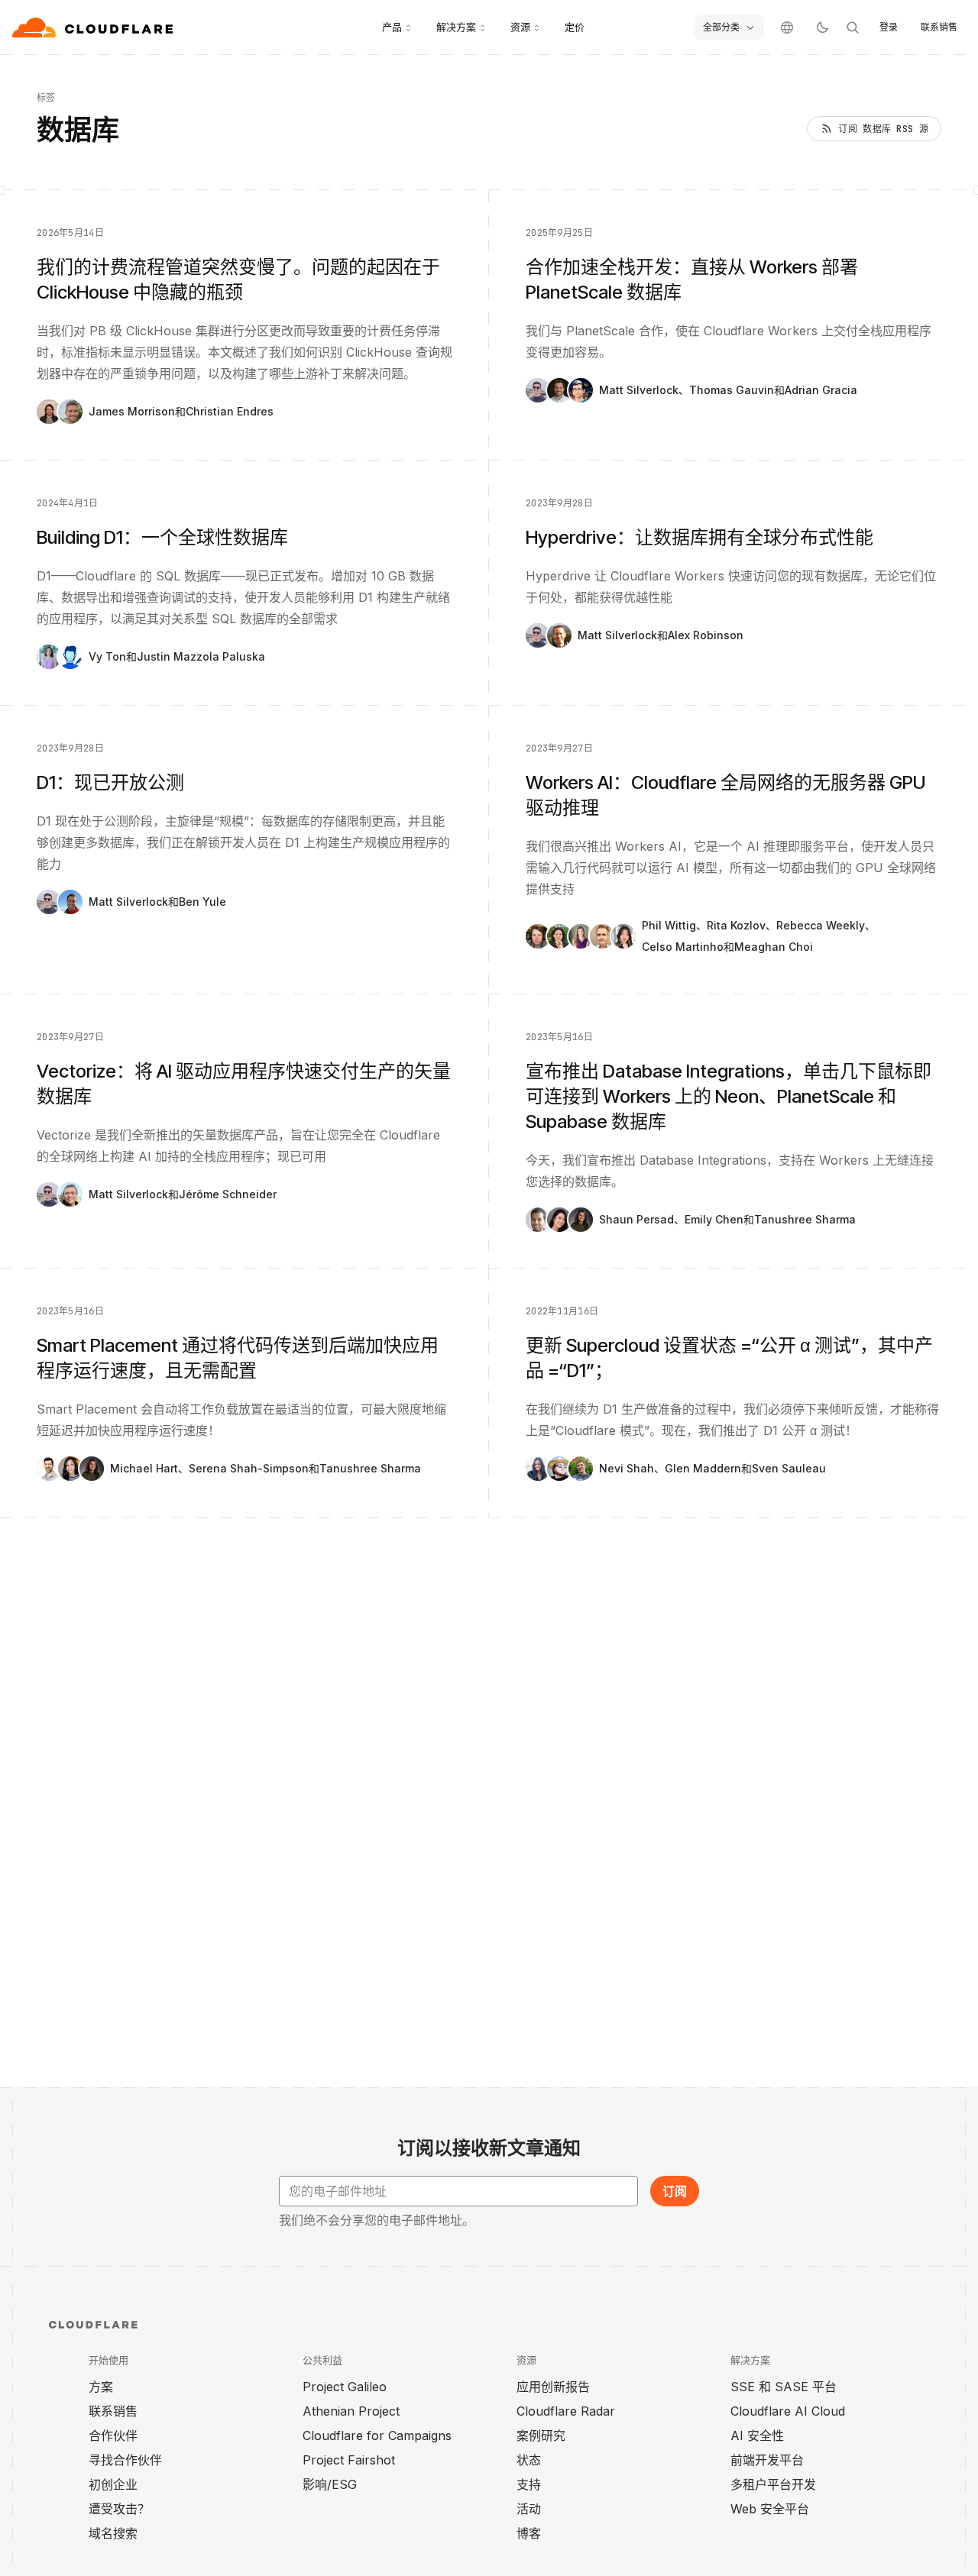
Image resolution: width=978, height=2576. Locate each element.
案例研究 (541, 2435)
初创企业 (113, 2484)
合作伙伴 (113, 2435)
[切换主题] (822, 27)
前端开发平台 (767, 2460)
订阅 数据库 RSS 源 (883, 129)
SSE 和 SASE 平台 (784, 2387)
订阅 (675, 2191)
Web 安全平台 (770, 2509)
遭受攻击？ (119, 2509)
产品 (392, 27)
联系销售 (939, 27)
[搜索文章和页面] (853, 27)
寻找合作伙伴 (125, 2460)
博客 (529, 2533)
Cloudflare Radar (566, 2411)
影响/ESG (330, 2484)
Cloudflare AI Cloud (788, 2411)
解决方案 (456, 27)
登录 (889, 27)
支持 (529, 2484)
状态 (529, 2460)
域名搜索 (113, 2533)
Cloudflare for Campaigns (377, 2435)
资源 (520, 27)
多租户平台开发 (773, 2484)
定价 (575, 27)
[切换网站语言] (787, 27)
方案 (101, 2387)
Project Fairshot (349, 2460)
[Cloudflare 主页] (94, 27)
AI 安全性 (757, 2435)
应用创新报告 (553, 2387)
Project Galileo (345, 2387)
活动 (529, 2509)
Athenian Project (351, 2411)
